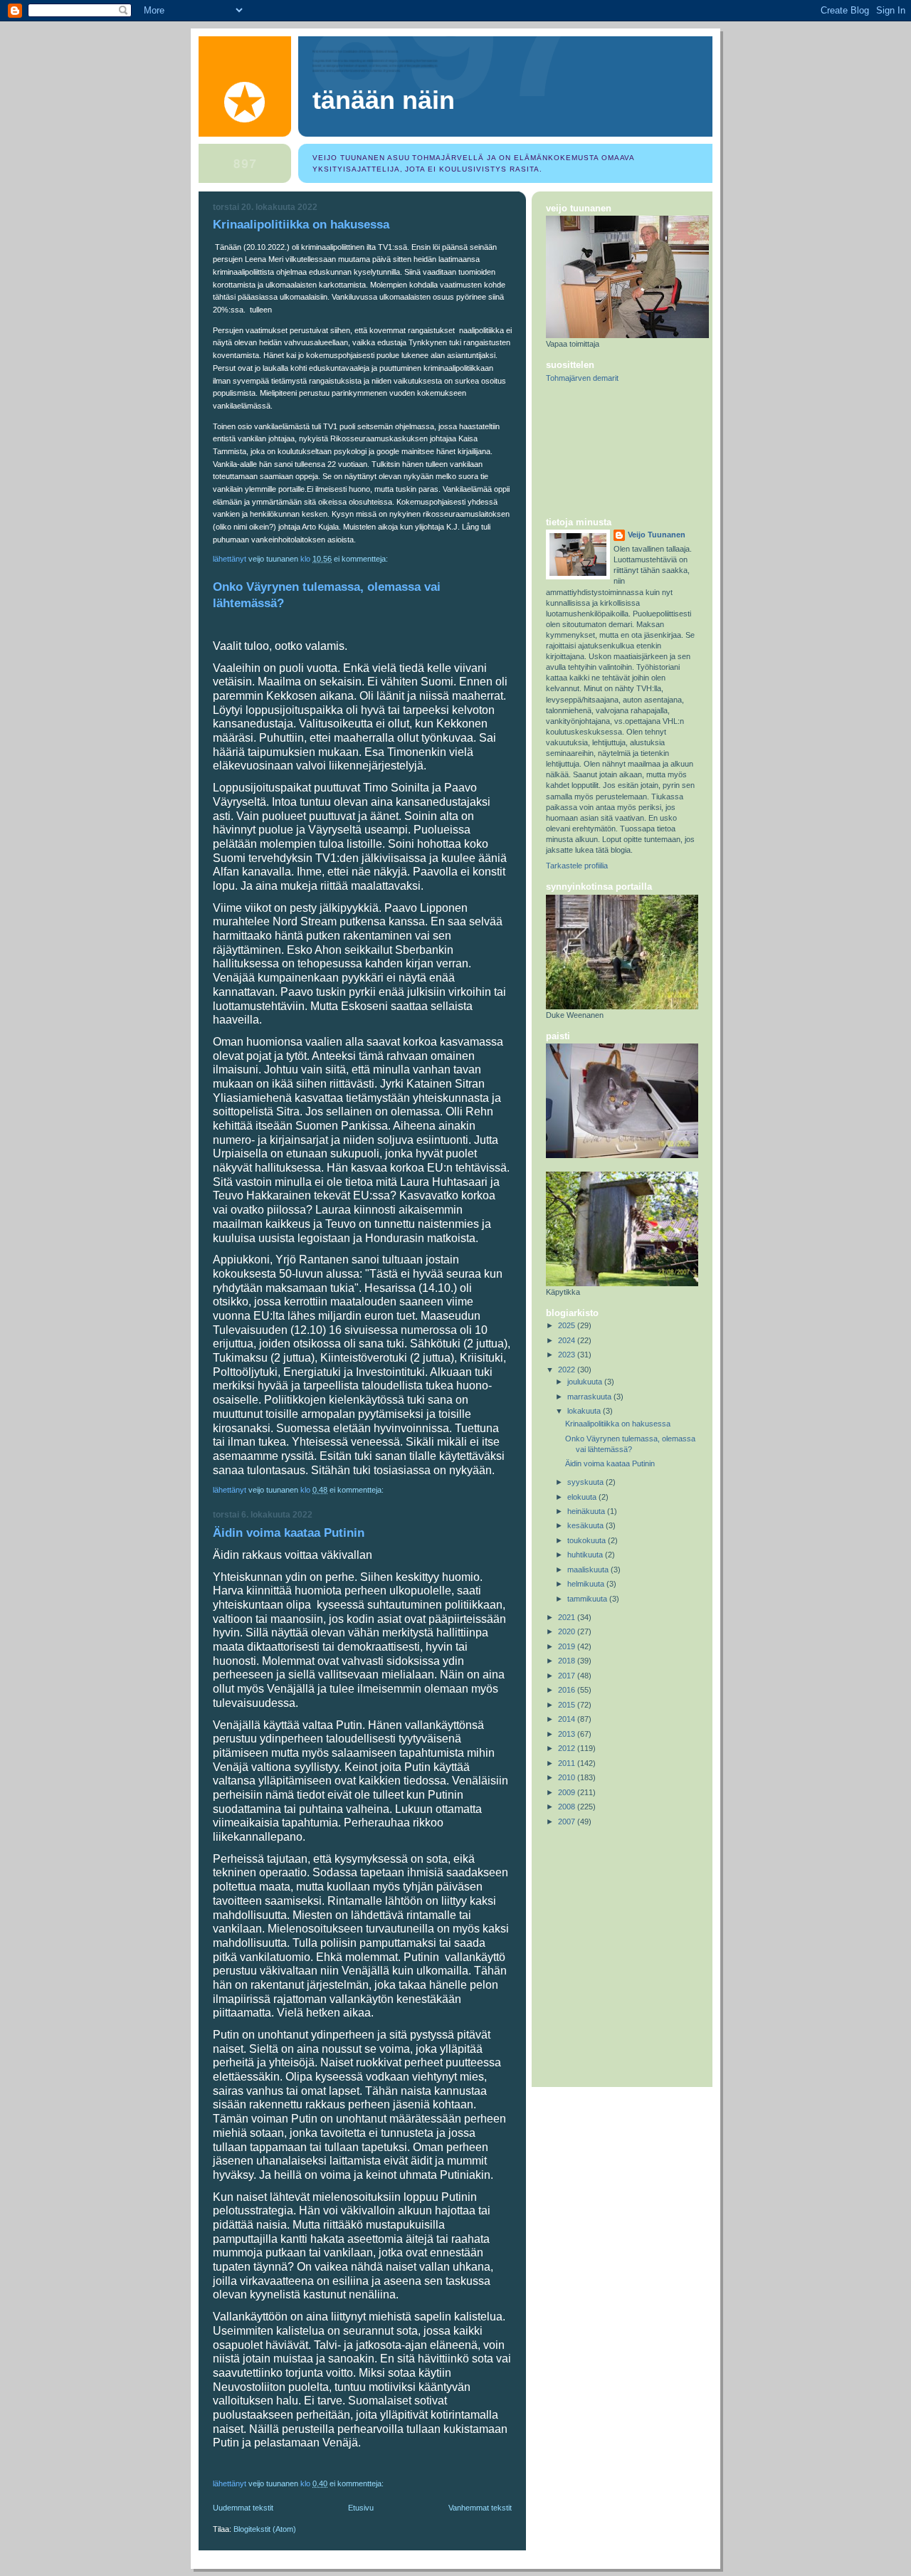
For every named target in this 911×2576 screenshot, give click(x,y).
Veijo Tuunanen (657, 535)
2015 (568, 1705)
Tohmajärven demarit (582, 378)
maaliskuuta (589, 1570)
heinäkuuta (587, 1511)
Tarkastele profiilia (577, 866)
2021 (568, 1617)
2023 (568, 1355)
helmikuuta (587, 1584)
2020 (568, 1631)
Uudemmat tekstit (243, 2508)
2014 (568, 1719)
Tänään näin (384, 100)
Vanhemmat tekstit (480, 2508)
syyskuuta (586, 1482)
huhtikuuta (586, 1555)
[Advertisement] (610, 451)
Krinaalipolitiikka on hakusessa (301, 225)
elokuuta (583, 1497)
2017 (568, 1676)
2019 (568, 1646)
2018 (568, 1661)
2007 (568, 1821)
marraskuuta (590, 1397)
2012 (568, 1748)
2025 (568, 1325)
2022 (568, 1370)
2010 (568, 1777)
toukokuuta (588, 1540)
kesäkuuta (586, 1525)
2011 (568, 1763)
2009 (568, 1792)
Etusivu (361, 2508)
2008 (568, 1807)
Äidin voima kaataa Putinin (289, 1533)
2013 (568, 1734)
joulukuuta (586, 1382)
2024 (568, 1340)
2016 (568, 1690)
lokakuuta (585, 1411)
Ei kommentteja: (362, 559)
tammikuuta (588, 1599)
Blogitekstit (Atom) (265, 2529)
